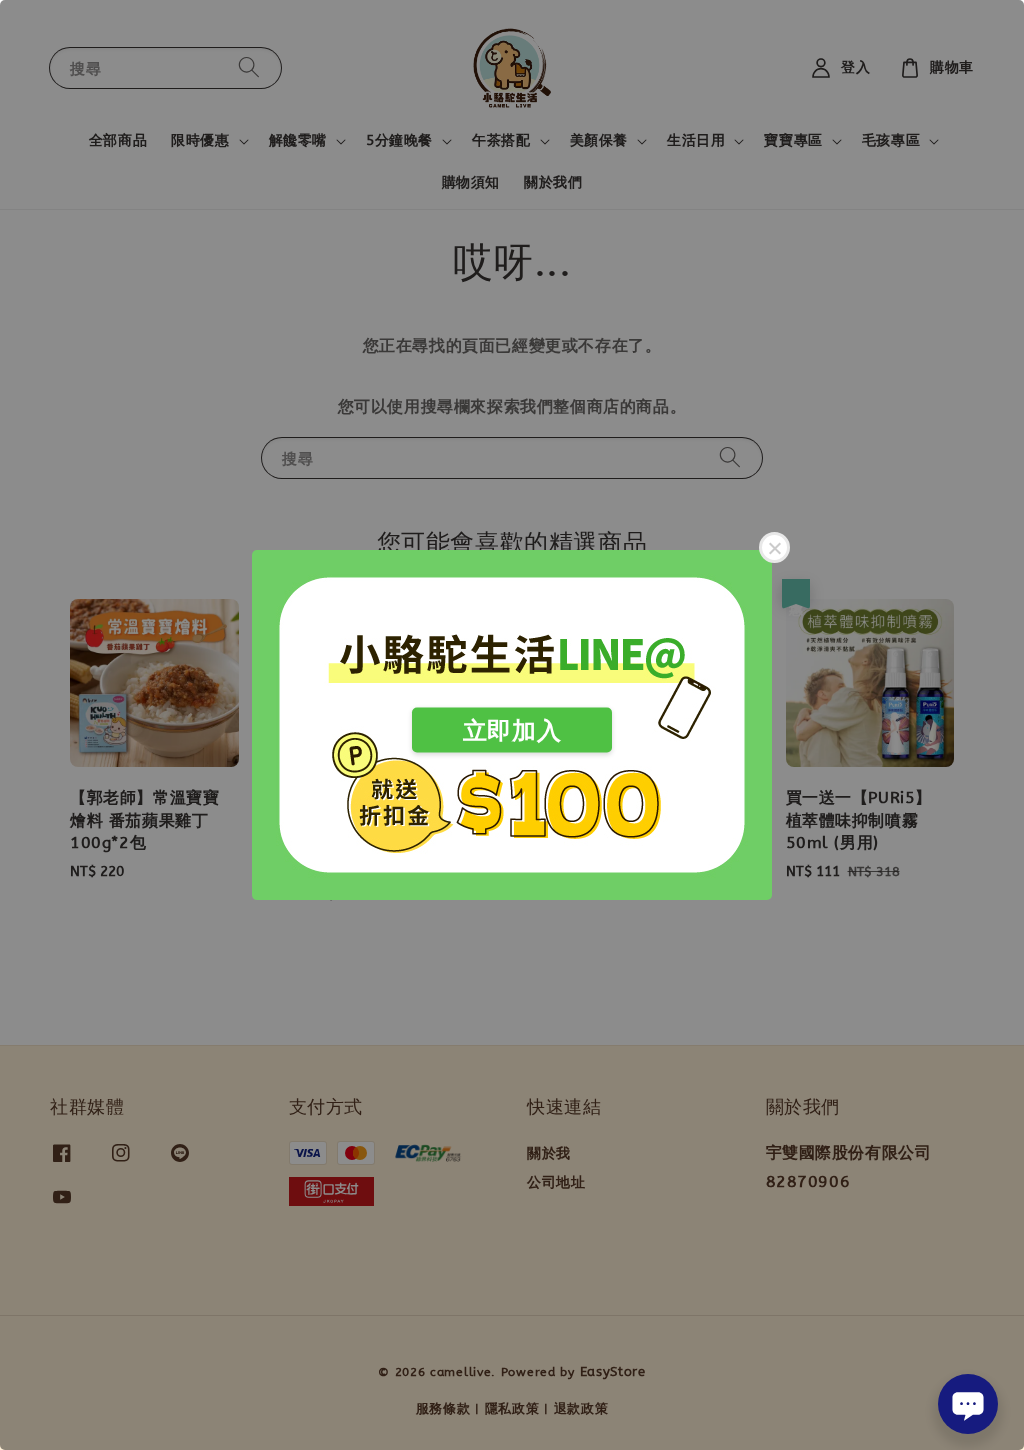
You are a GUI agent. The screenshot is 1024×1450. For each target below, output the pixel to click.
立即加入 (512, 730)
